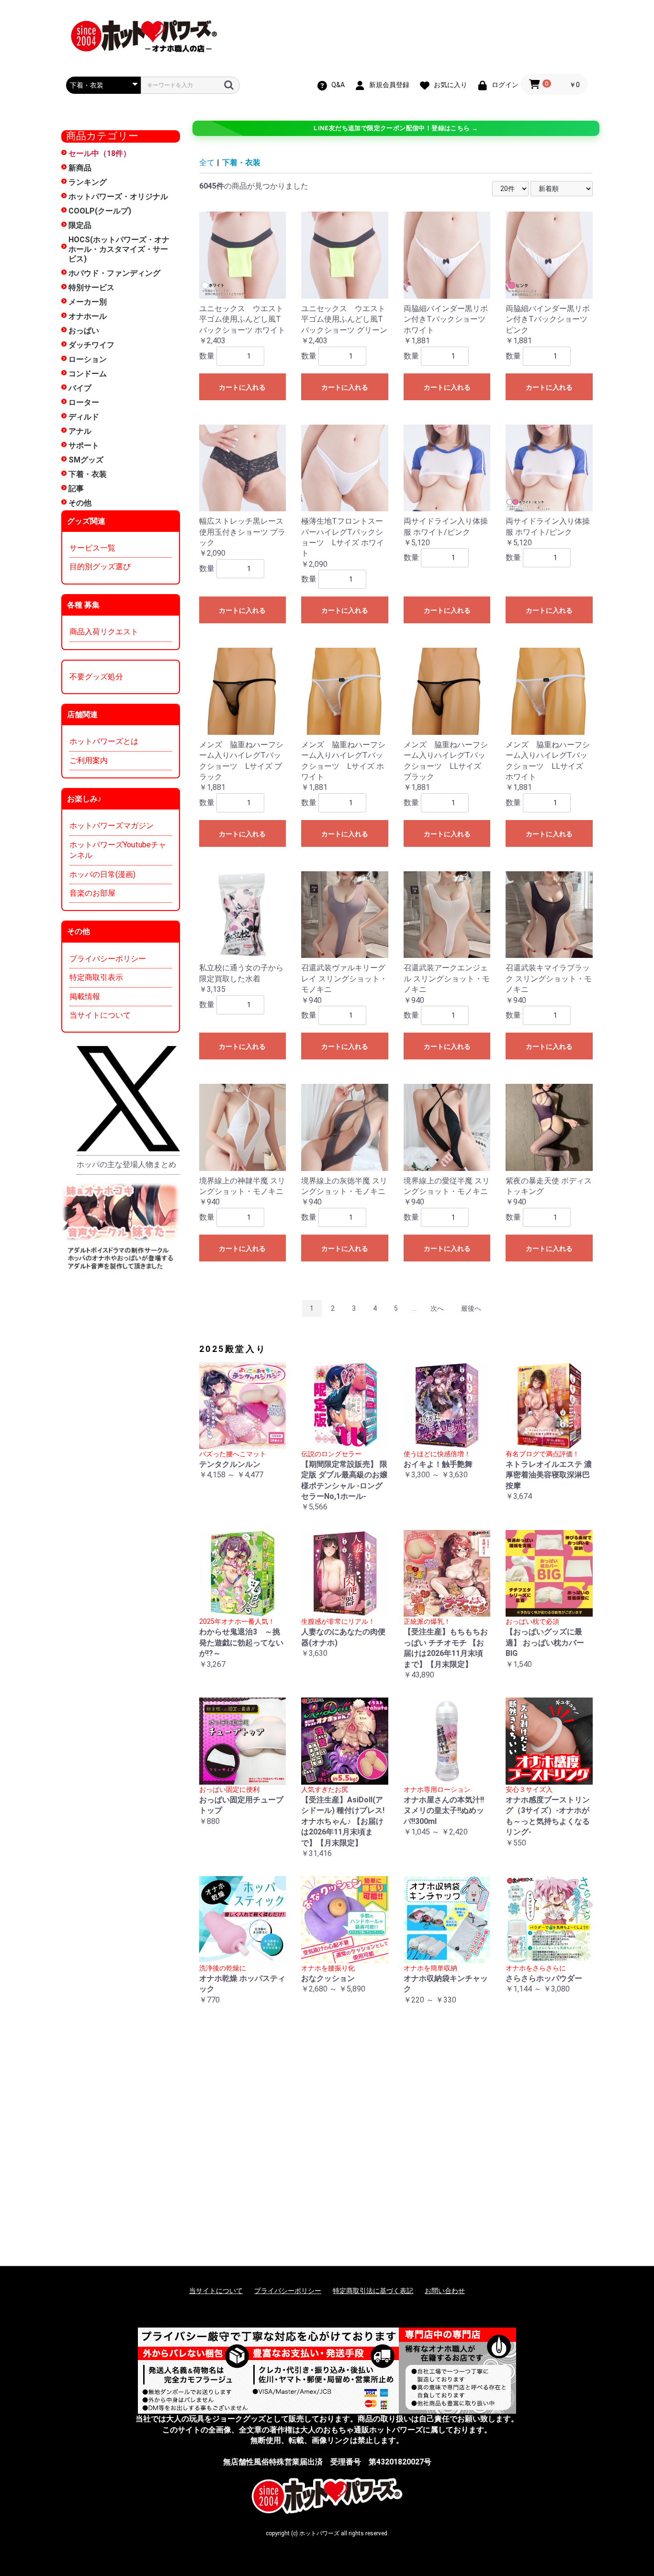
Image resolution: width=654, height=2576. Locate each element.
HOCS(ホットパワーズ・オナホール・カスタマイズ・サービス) (119, 249)
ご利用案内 (89, 760)
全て (207, 163)
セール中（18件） (100, 153)
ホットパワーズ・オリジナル (118, 197)
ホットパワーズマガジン (112, 826)
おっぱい (84, 331)
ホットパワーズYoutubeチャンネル (118, 850)
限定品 (80, 225)
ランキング (88, 182)
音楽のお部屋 (92, 893)
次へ (437, 1308)
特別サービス (91, 287)
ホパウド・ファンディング (114, 273)
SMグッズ (86, 460)
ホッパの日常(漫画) (102, 874)
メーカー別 (88, 302)
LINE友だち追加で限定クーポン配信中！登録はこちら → (396, 128)
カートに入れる (242, 387)
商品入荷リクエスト (104, 632)
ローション (88, 359)
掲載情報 (85, 996)
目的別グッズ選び (100, 567)
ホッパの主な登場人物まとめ (126, 1164)
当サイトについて (100, 1015)
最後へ (471, 1308)
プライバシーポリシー (108, 959)
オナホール (88, 316)
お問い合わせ (445, 2291)
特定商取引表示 (96, 977)
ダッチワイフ (91, 345)
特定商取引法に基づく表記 (373, 2291)
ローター (84, 402)
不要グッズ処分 (96, 677)
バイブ (80, 388)
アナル (80, 431)
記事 (76, 489)
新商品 (80, 168)
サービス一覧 (92, 548)
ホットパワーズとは (104, 741)
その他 (80, 503)
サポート (84, 445)
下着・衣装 (88, 474)
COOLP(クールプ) (100, 211)
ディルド (84, 417)
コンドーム (88, 374)
